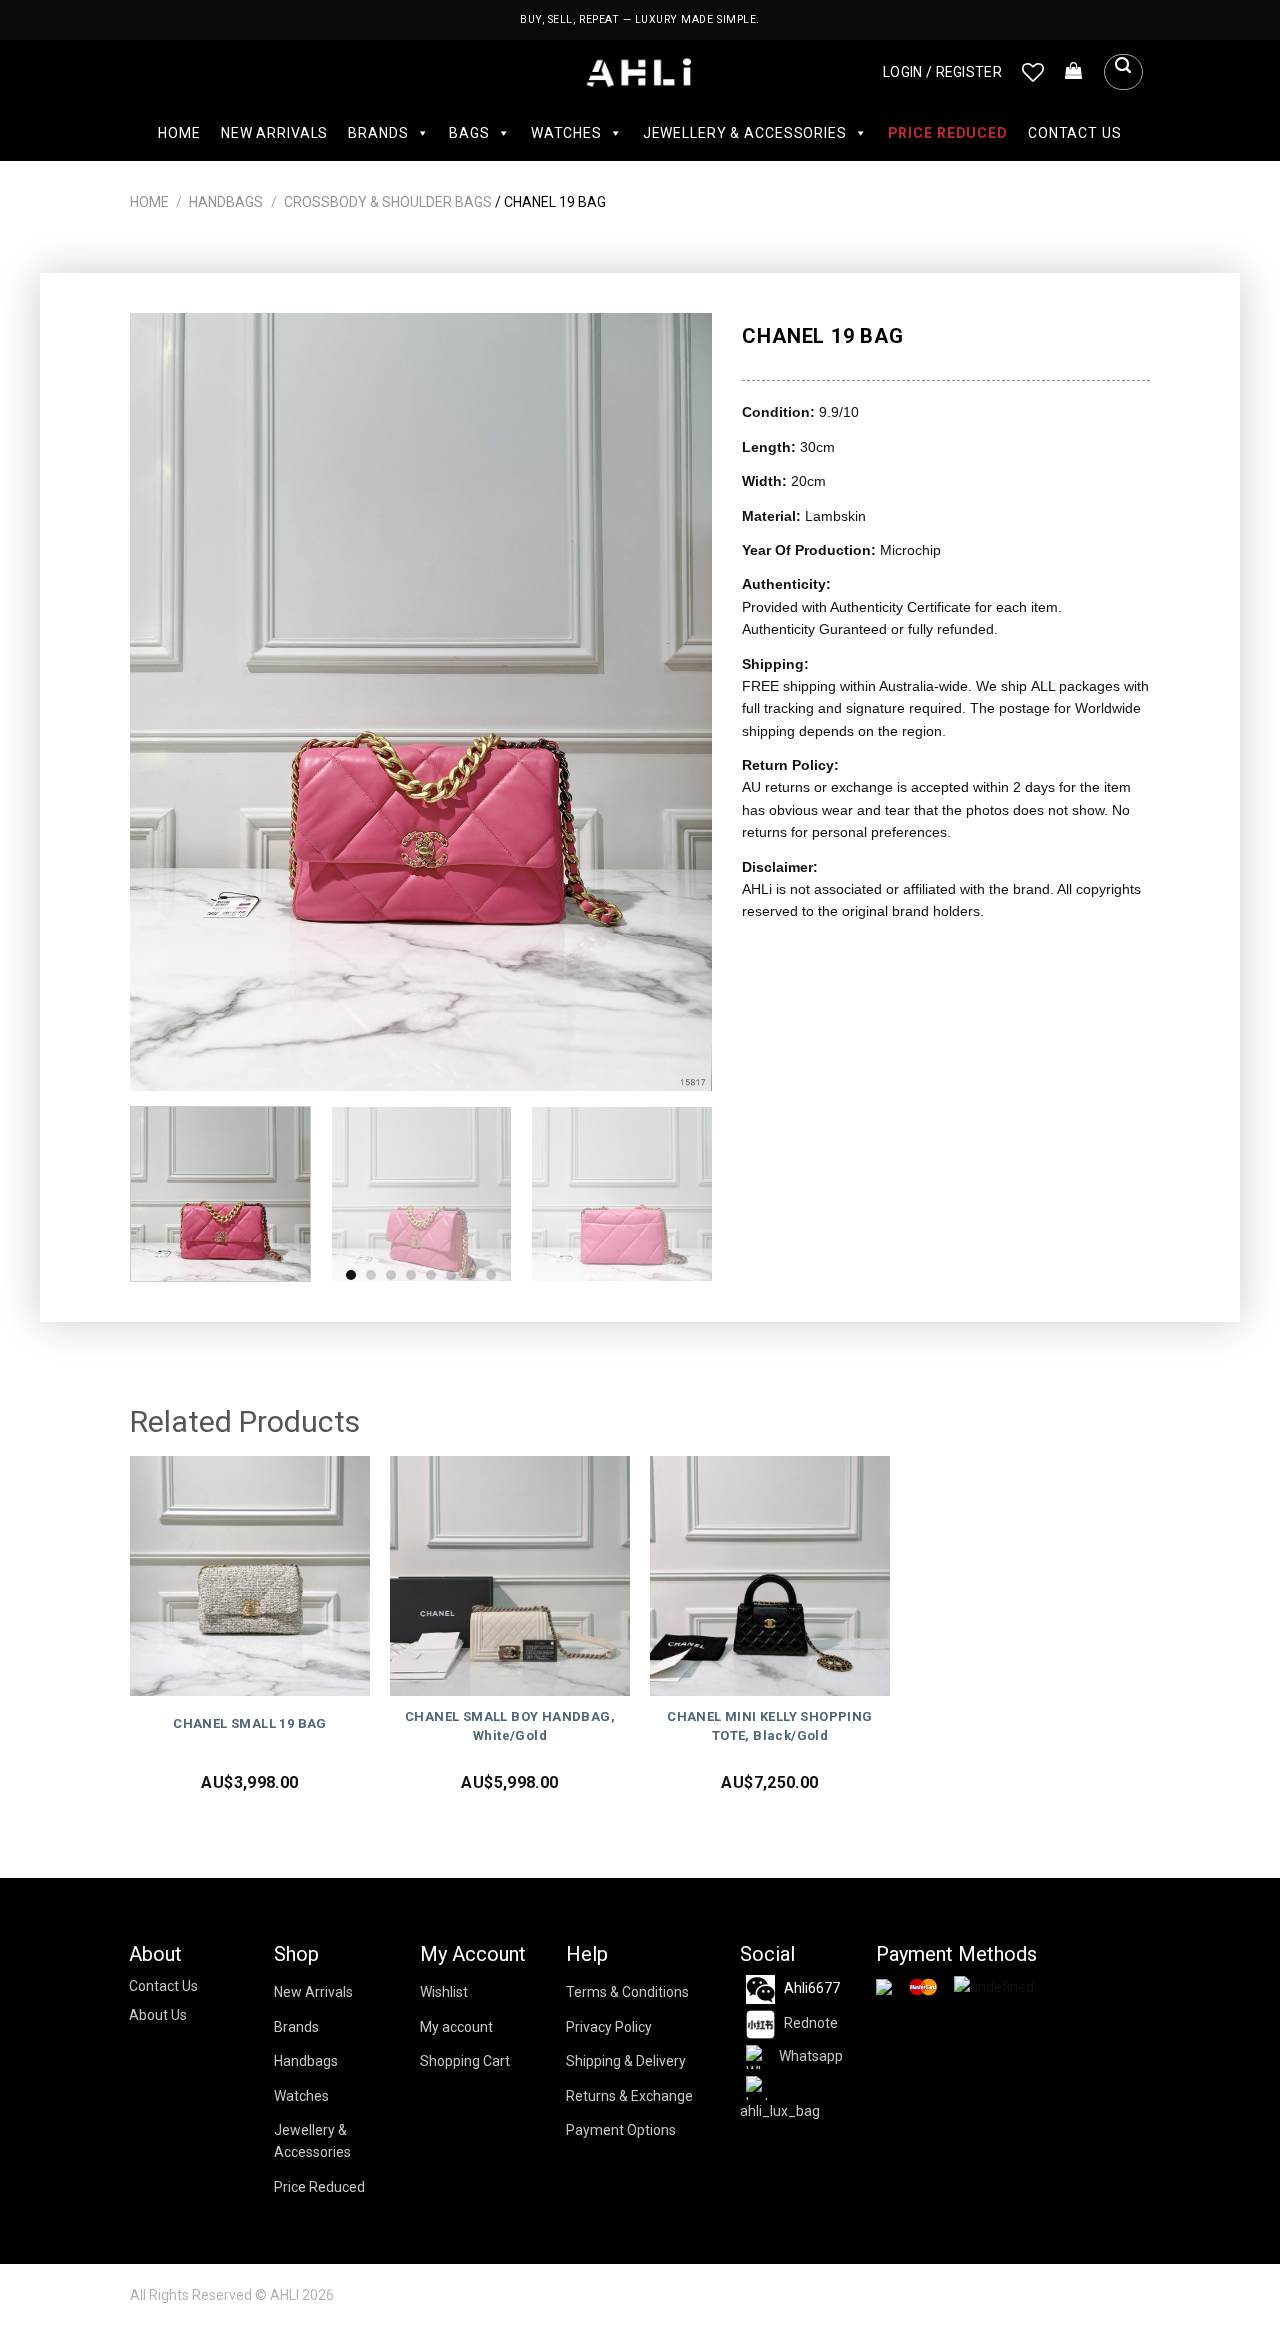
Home (179, 133)
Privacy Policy (609, 2027)
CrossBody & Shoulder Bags (388, 202)
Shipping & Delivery (626, 2061)
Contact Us (1075, 133)
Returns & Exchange (629, 2096)
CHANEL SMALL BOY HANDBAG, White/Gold (510, 1726)
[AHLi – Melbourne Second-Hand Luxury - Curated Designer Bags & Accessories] (640, 72)
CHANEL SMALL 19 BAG (250, 1723)
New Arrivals (274, 133)
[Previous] (167, 701)
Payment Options (621, 2130)
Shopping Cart (465, 2061)
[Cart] (1074, 72)
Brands (378, 133)
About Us (158, 2015)
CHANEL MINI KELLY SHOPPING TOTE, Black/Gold (769, 1726)
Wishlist (444, 1992)
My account (456, 2027)
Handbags (226, 202)
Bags (469, 133)
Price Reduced (948, 133)
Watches (566, 133)
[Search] (1123, 72)
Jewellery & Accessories (745, 133)
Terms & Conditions (627, 1992)
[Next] (676, 701)
